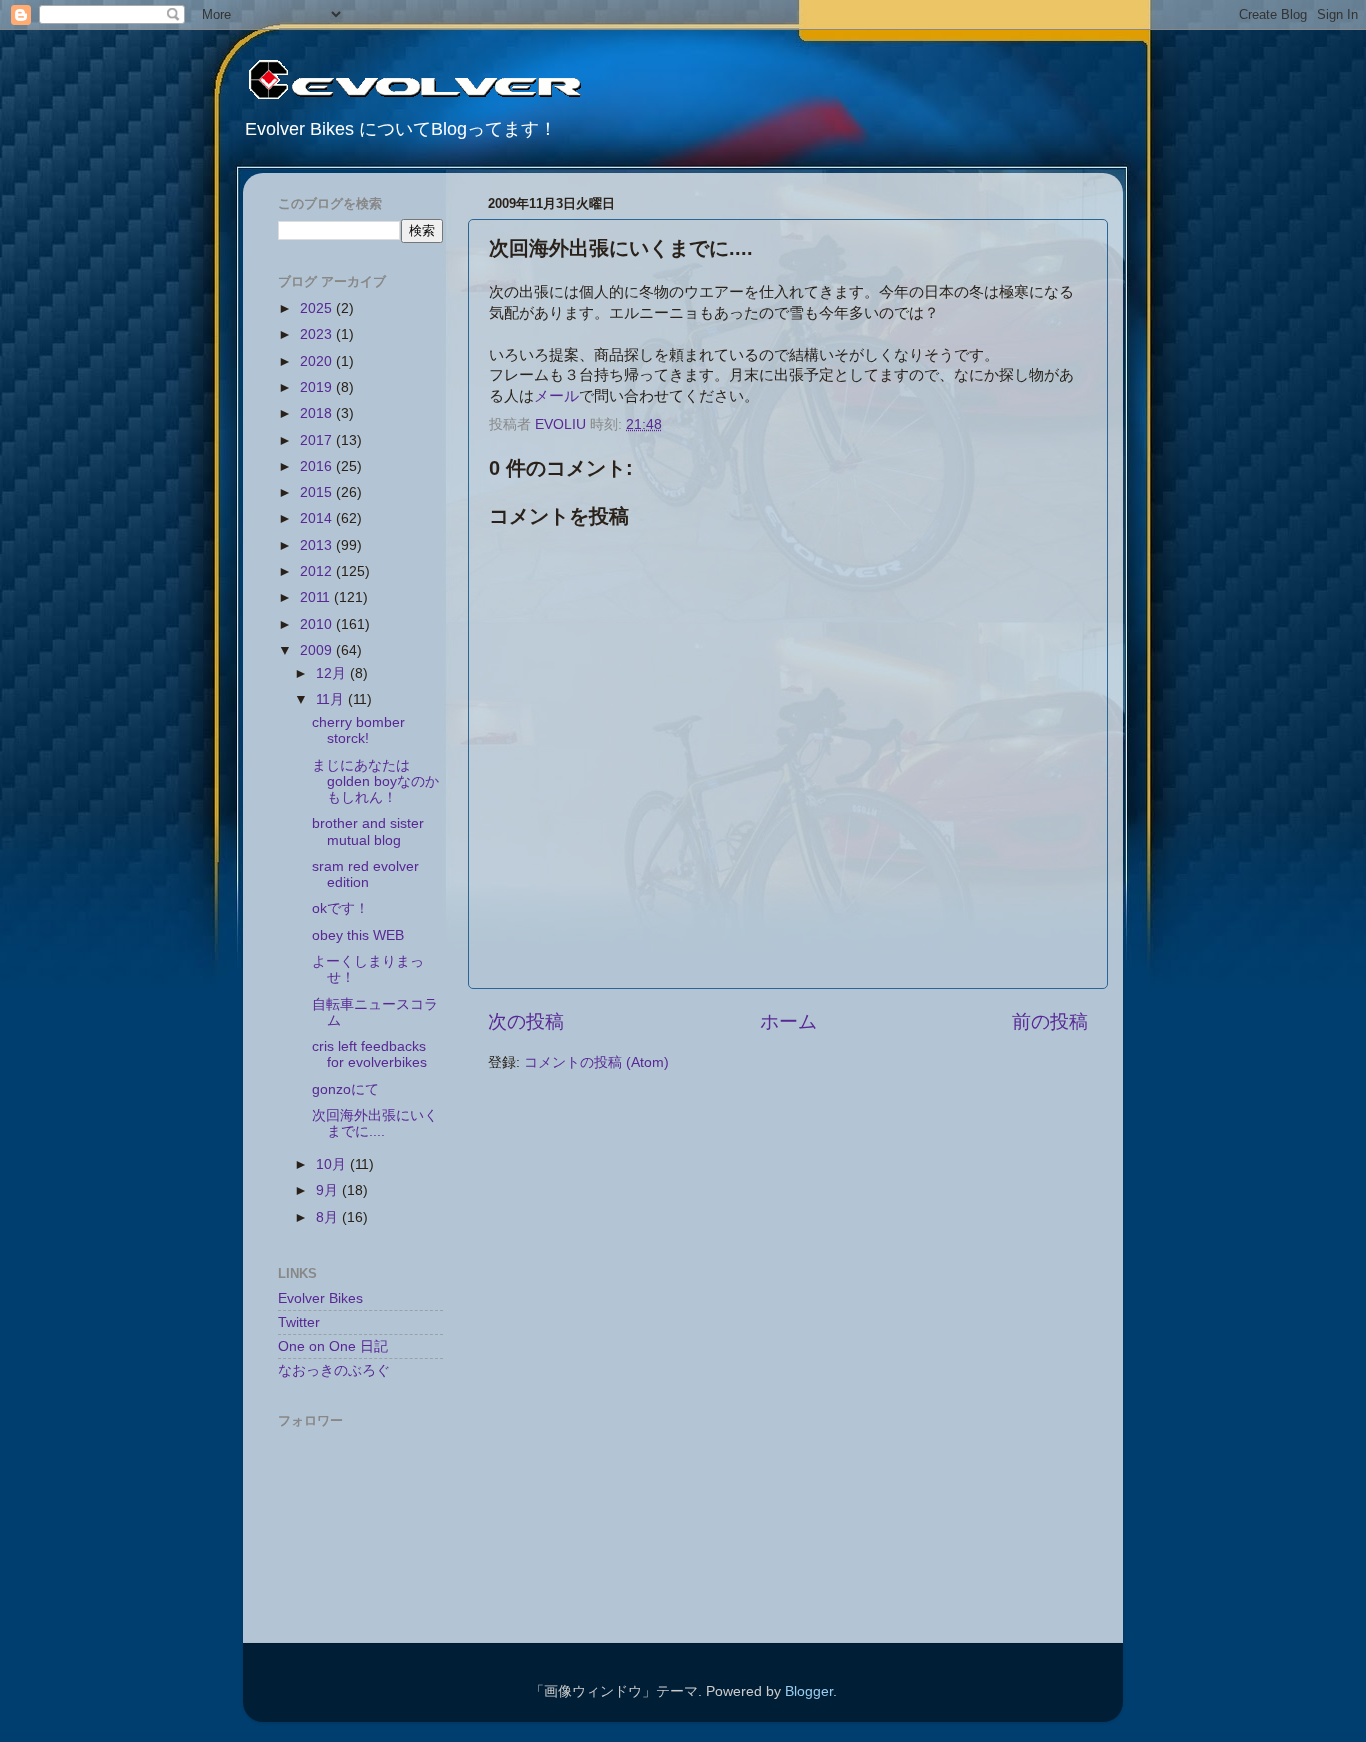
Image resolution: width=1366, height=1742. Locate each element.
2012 (318, 571)
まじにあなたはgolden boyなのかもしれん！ (375, 781)
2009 (318, 650)
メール (556, 396)
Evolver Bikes (320, 1298)
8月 (329, 1217)
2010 (318, 624)
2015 (318, 492)
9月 (329, 1190)
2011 (317, 597)
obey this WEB (358, 935)
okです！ (340, 908)
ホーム (788, 1021)
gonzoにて (345, 1089)
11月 (332, 699)
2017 (318, 440)
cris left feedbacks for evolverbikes (369, 1054)
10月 (333, 1164)
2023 (318, 334)
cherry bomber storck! (358, 730)
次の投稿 (526, 1021)
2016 (318, 466)
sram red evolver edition (365, 874)
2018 (318, 413)
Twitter (299, 1322)
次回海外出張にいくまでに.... (375, 1123)
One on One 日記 (333, 1346)
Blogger (809, 1691)
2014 (318, 518)
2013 (318, 545)
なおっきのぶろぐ (334, 1370)
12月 (333, 673)
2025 (318, 308)
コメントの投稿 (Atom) (596, 1062)
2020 (318, 361)
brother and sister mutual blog (368, 831)
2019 (318, 387)
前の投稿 (1050, 1021)
